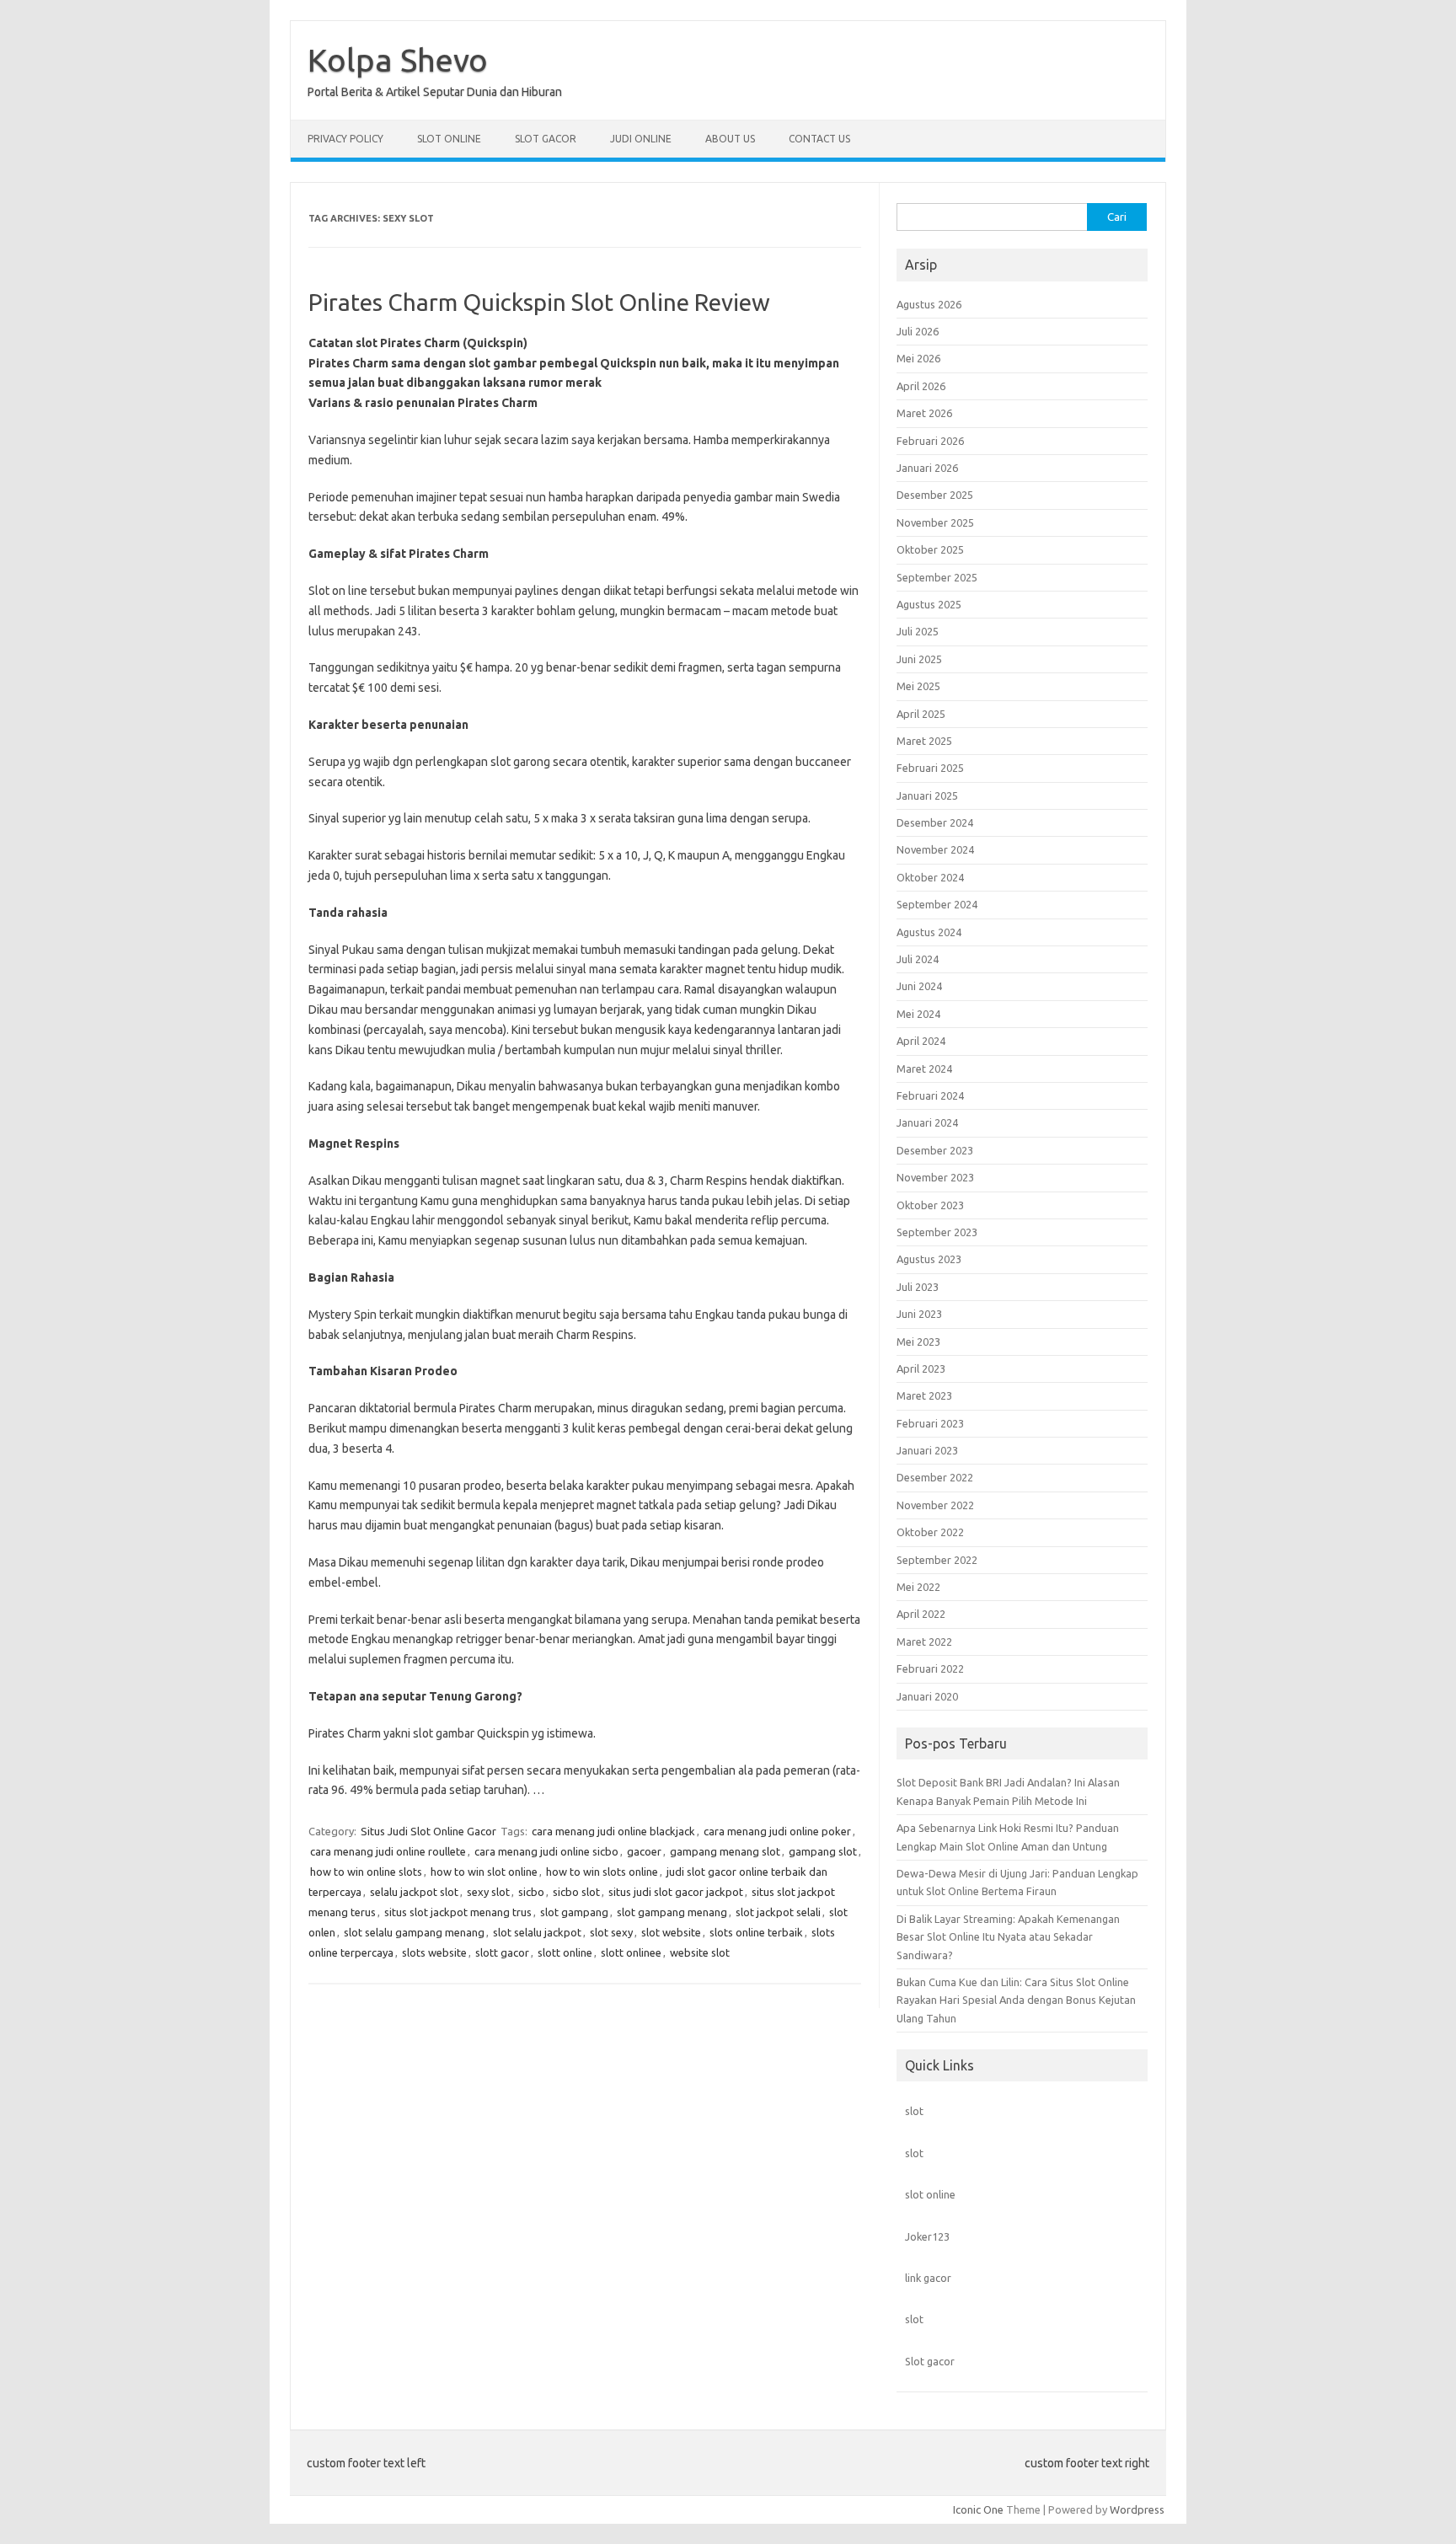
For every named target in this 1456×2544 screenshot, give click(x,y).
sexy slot (488, 1892)
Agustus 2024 (929, 932)
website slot (700, 1952)
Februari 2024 (930, 1095)
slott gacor (502, 1952)
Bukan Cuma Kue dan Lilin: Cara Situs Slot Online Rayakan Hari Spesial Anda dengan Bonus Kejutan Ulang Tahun (1016, 2000)
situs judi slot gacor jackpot (676, 1892)
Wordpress (1137, 2509)
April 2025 (921, 714)
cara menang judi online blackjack (613, 1831)
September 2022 (937, 1560)
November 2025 (935, 522)
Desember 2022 (935, 1477)
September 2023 (937, 1232)
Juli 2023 (918, 1287)
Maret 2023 (924, 1395)
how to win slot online (484, 1872)
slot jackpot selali (778, 1912)
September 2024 (937, 904)
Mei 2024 (918, 1014)
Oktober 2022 (930, 1532)
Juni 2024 (919, 986)
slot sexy (611, 1932)
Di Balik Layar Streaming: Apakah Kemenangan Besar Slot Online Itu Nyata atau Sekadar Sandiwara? (1008, 1937)
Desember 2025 (935, 495)
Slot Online (449, 139)
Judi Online (641, 139)
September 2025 (937, 577)
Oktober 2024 (930, 877)
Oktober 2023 (930, 1205)
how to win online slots (366, 1872)
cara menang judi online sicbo (546, 1851)
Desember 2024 (935, 822)
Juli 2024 (918, 959)
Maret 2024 (924, 1068)
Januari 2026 (927, 468)
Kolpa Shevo (398, 60)
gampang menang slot (725, 1851)
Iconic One (978, 2509)
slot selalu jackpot (537, 1932)
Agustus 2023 (929, 1259)
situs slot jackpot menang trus (458, 1912)
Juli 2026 (918, 331)
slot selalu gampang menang (414, 1932)
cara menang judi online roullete (388, 1851)
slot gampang (574, 1912)
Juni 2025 (919, 659)
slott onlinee (631, 1952)
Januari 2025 (927, 795)
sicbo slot (576, 1892)
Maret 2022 (924, 1642)
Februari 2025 (930, 768)
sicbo (531, 1892)
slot (914, 2111)
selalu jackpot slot (414, 1892)
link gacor (928, 2278)
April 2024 (921, 1041)
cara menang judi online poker (777, 1831)
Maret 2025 (924, 741)
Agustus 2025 (929, 604)
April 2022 (921, 1614)
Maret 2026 (924, 413)
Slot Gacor (546, 139)
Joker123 (927, 2236)
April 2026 (921, 386)
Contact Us (819, 139)
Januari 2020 (927, 1696)
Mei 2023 (918, 1342)
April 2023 (921, 1368)
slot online (930, 2194)
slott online (565, 1952)
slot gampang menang (672, 1912)
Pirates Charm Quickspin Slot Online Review (539, 302)
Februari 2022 (930, 1668)
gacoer (644, 1851)
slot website (671, 1932)
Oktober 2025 (930, 549)
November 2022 (935, 1505)
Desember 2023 (935, 1150)
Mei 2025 (918, 686)
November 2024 (935, 849)
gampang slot (823, 1851)
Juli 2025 (918, 631)
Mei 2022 (918, 1587)
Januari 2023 (927, 1450)
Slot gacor (930, 2361)
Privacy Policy (345, 139)
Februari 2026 (930, 441)
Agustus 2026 (929, 304)
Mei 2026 (918, 358)
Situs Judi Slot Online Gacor (428, 1831)
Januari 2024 (927, 1122)
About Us (730, 139)
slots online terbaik (756, 1932)
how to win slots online (602, 1872)
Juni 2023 (919, 1314)
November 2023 (935, 1177)
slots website (434, 1952)
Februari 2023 (930, 1423)
